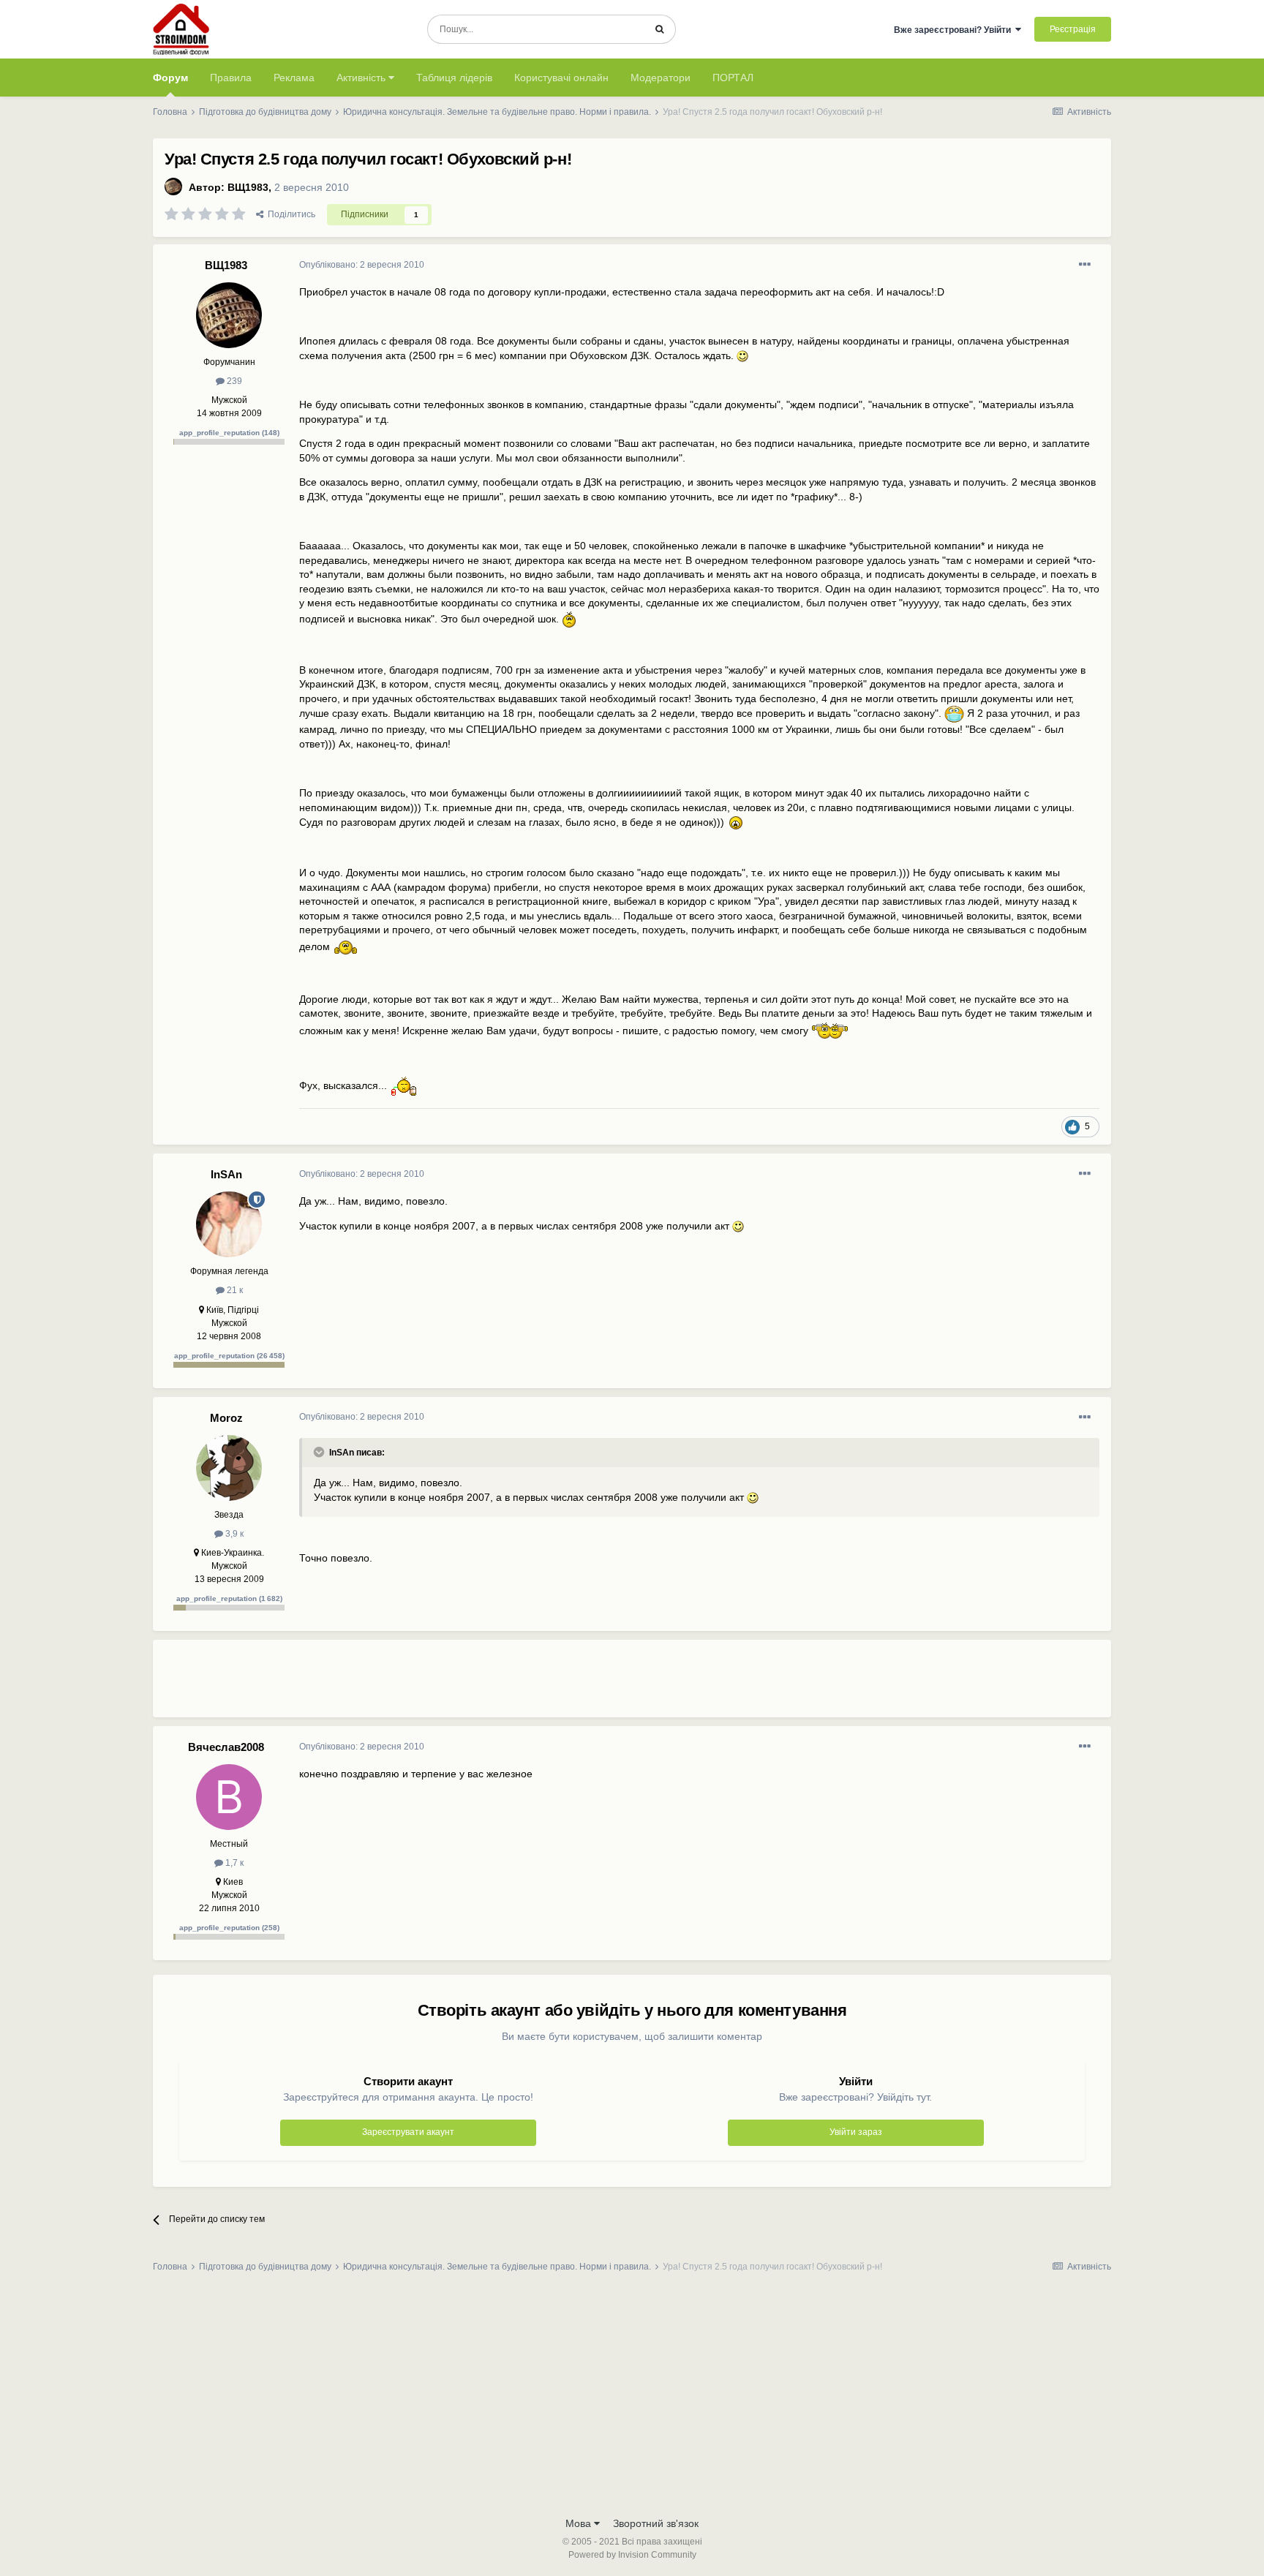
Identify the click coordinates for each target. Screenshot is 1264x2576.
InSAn (226, 1174)
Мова (580, 2523)
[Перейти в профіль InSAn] (229, 1224)
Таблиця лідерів (454, 78)
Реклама (294, 78)
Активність (362, 78)
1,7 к (233, 1863)
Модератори (661, 78)
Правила (231, 78)
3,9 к (233, 1534)
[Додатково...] (1085, 265)
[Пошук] (659, 29)
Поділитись (289, 214)
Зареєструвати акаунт (408, 2132)
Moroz (226, 1418)
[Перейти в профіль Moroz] (229, 1468)
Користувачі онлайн (561, 78)
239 (233, 381)
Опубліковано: (362, 265)
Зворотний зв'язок (656, 2523)
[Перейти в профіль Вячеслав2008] (229, 1797)
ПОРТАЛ (733, 78)
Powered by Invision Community (632, 2555)
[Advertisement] (565, 1684)
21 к (234, 1290)
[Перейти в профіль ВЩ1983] (173, 187)
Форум (170, 78)
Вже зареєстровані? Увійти (955, 30)
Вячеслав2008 (226, 1747)
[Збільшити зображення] (742, 355)
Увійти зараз (856, 2132)
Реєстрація (1073, 29)
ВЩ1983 (248, 187)
